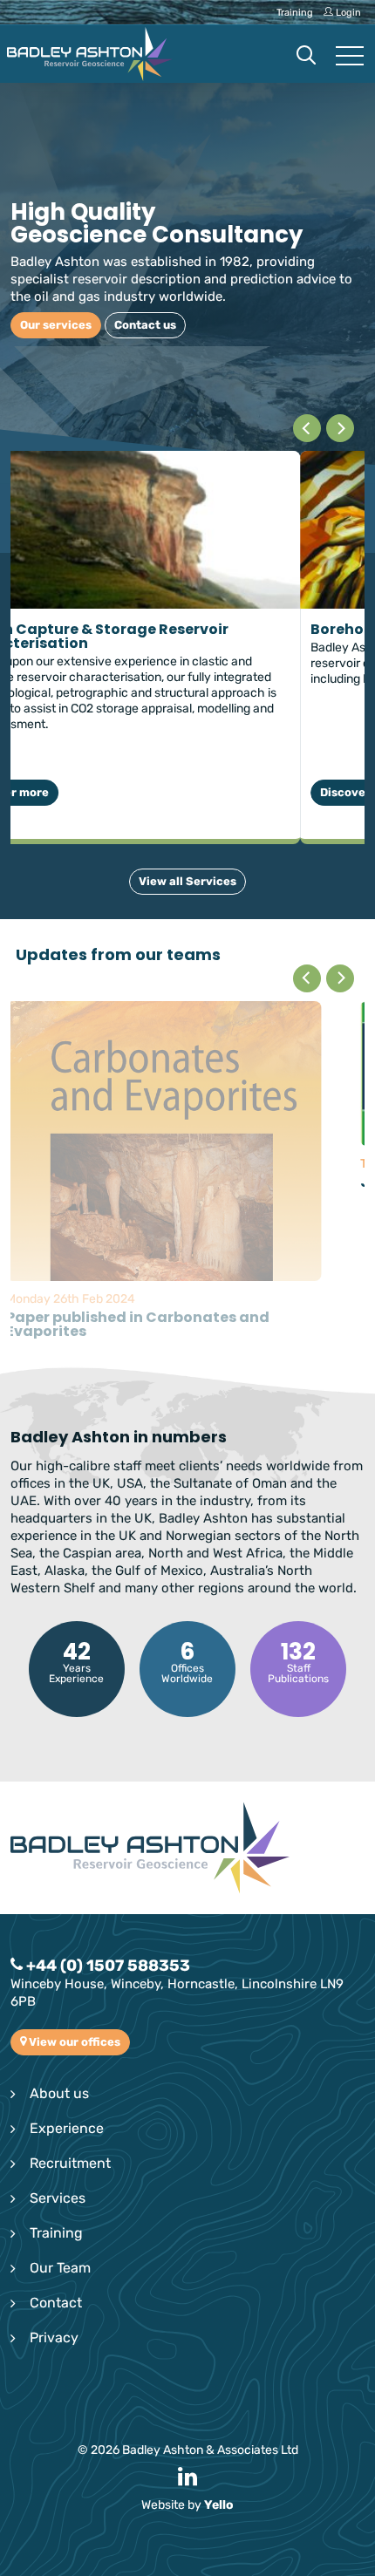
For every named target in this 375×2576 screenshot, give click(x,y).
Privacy (54, 2188)
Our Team (60, 2119)
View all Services (187, 881)
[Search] (306, 57)
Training (56, 2084)
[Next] (340, 428)
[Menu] (350, 57)
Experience (67, 1979)
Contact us (77, 325)
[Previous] (307, 428)
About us (59, 1944)
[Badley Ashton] (90, 54)
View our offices (73, 1893)
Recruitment (70, 2014)
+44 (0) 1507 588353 (106, 1816)
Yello (219, 2356)
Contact (56, 2153)
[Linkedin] (187, 2329)
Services (58, 2049)
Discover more (80, 792)
